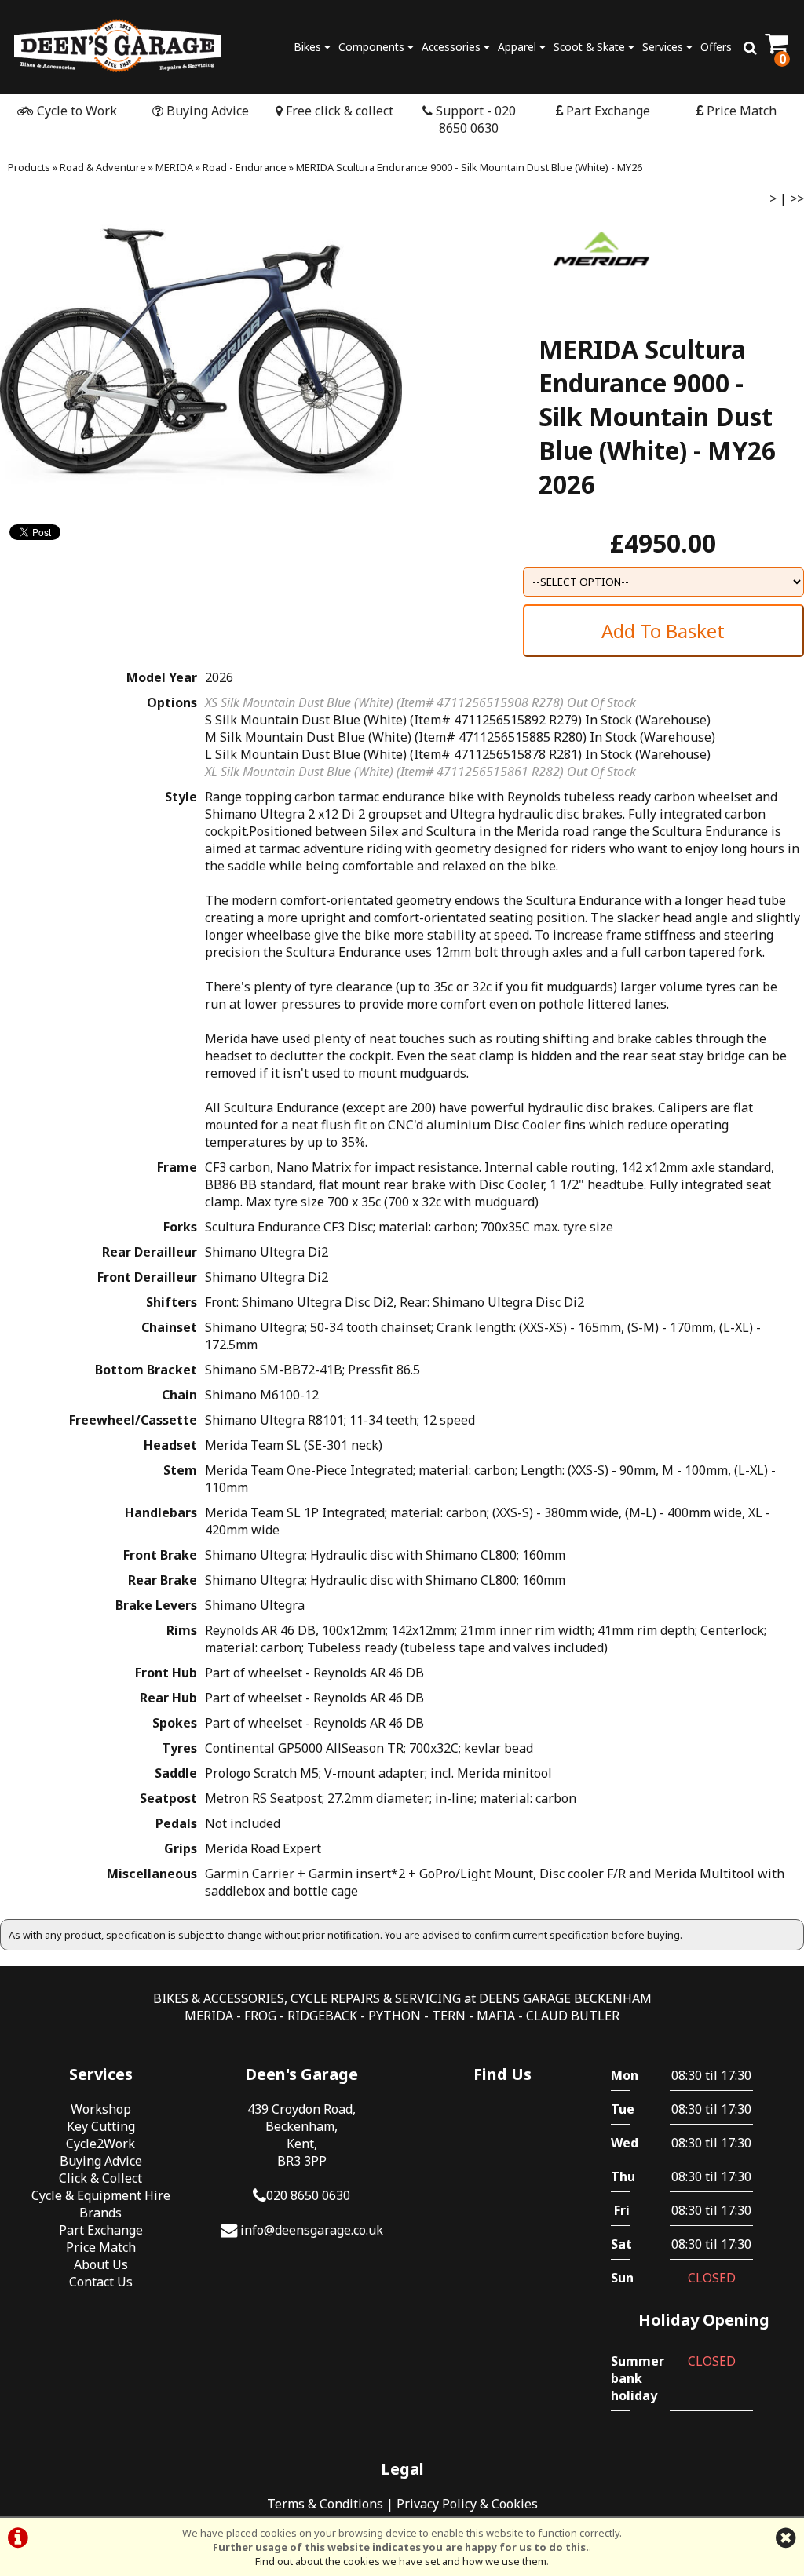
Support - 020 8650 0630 (474, 119)
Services (664, 47)
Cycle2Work (100, 2144)
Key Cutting (101, 2126)
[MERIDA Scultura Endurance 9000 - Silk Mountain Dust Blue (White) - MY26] (201, 358)
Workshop (101, 2109)
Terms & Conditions (325, 2504)
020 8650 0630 (308, 2195)
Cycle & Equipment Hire (101, 2195)
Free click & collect (338, 111)
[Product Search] (750, 47)
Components (373, 47)
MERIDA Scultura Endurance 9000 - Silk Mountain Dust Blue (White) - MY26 (469, 167)
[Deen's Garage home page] (118, 45)
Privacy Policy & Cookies (467, 2504)
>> (797, 199)
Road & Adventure (103, 167)
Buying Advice (206, 111)
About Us (101, 2264)
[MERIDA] (601, 298)
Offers (716, 47)
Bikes (309, 47)
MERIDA (174, 167)
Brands (100, 2213)
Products (29, 167)
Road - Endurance (245, 167)
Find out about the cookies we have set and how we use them (401, 2561)
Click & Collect (100, 2178)
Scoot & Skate (591, 47)
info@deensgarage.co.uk (312, 2230)
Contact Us (101, 2282)
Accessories (453, 47)
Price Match (740, 111)
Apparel (519, 47)
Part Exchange (607, 111)
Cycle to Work (75, 111)
